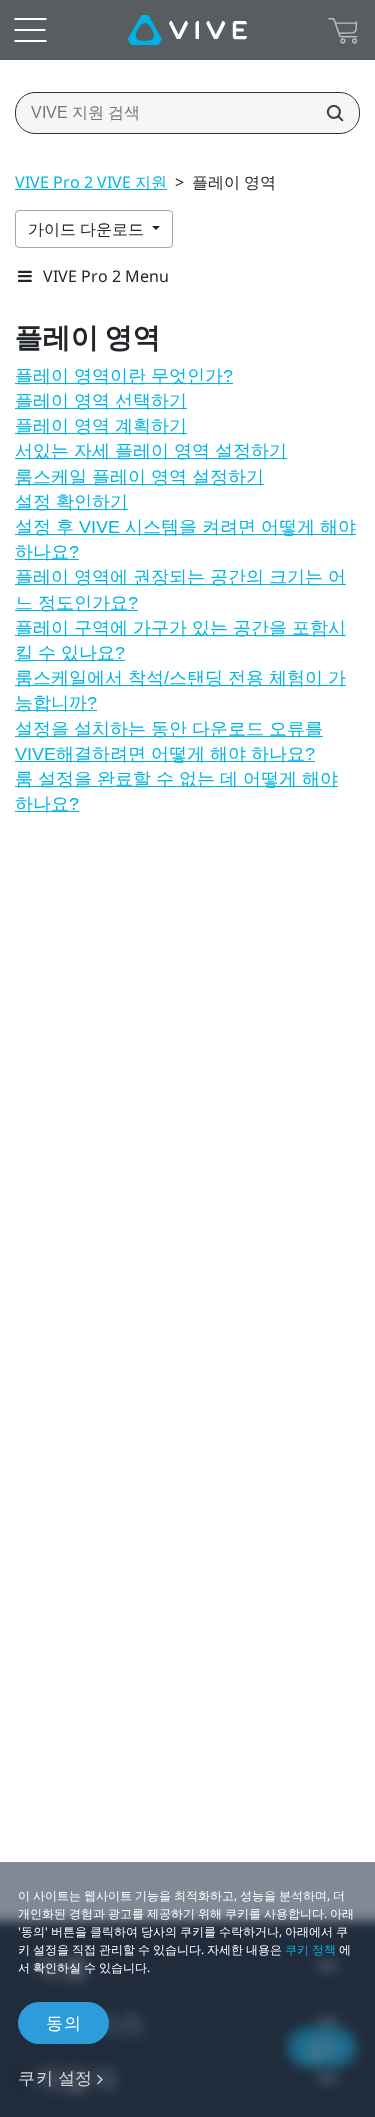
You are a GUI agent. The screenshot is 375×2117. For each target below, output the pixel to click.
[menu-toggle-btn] (30, 30)
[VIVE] (187, 30)
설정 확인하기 (71, 502)
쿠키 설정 (55, 2077)
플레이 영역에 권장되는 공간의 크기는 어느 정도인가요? (180, 589)
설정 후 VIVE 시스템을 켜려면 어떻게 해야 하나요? (185, 539)
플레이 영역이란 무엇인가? (124, 376)
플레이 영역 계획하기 (101, 426)
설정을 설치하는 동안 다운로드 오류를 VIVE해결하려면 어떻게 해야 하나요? (169, 741)
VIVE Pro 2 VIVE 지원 (91, 182)
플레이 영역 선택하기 (101, 401)
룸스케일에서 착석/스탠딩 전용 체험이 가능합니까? (180, 690)
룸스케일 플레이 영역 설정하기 (139, 477)
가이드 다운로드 (88, 229)
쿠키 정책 (310, 1949)
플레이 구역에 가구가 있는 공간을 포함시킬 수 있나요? (180, 640)
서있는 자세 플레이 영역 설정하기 (151, 451)
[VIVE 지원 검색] (329, 113)
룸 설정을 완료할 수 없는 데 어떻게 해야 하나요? (176, 791)
